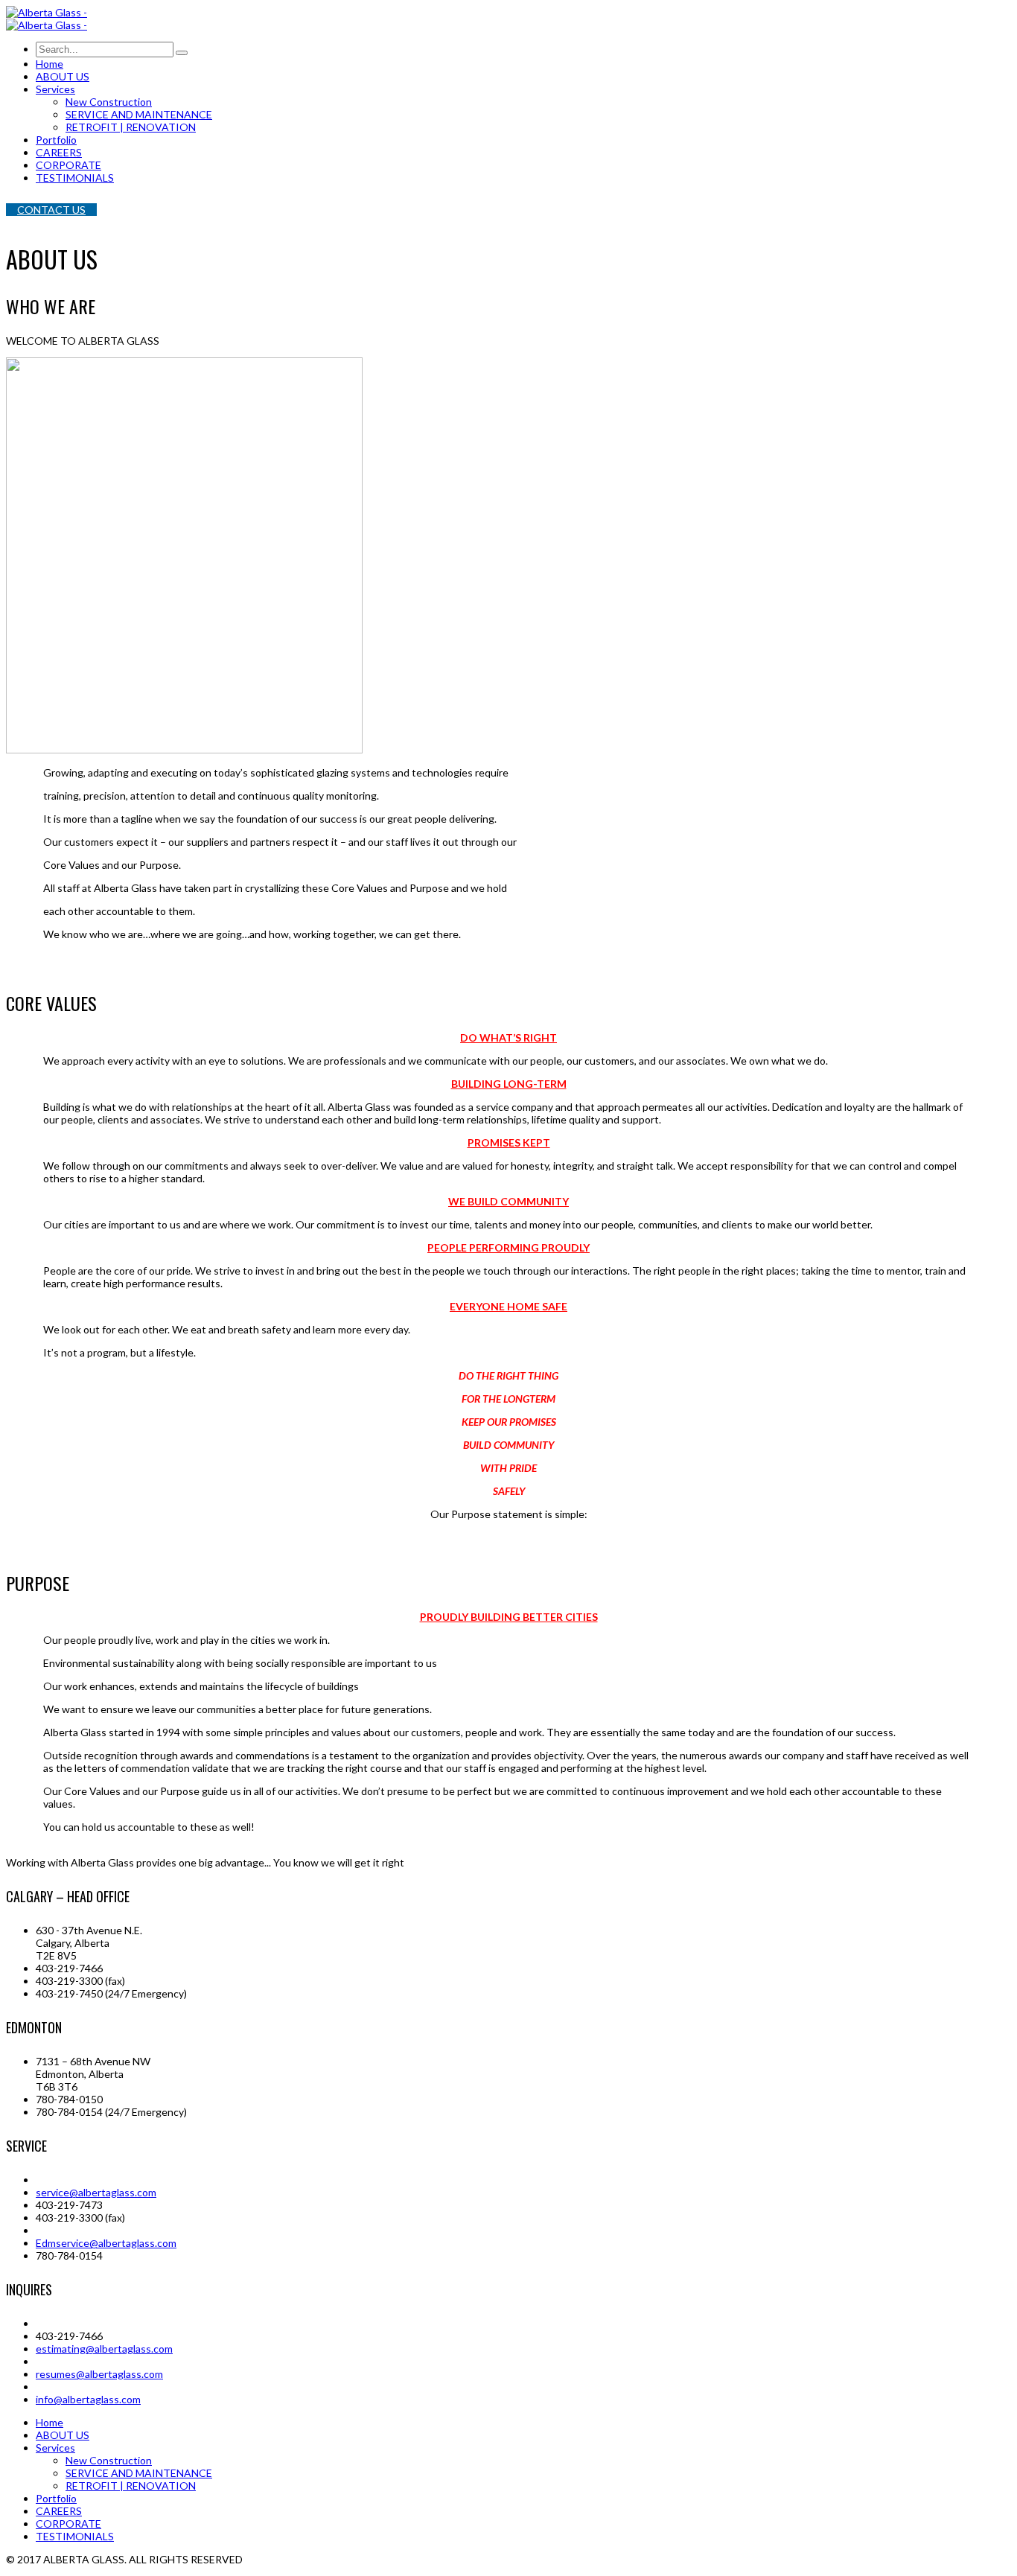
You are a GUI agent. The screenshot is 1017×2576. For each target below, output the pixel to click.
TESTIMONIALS (75, 2536)
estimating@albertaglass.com (104, 2349)
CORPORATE (68, 2524)
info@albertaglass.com (88, 2399)
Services (55, 2448)
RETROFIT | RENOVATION (131, 2486)
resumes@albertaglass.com (99, 2374)
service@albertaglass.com (96, 2192)
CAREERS (59, 2511)
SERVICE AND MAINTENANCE (139, 2473)
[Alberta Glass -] (47, 12)
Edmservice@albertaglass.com (106, 2243)
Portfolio (56, 2498)
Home (50, 2422)
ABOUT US (63, 2435)
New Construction (109, 2460)
